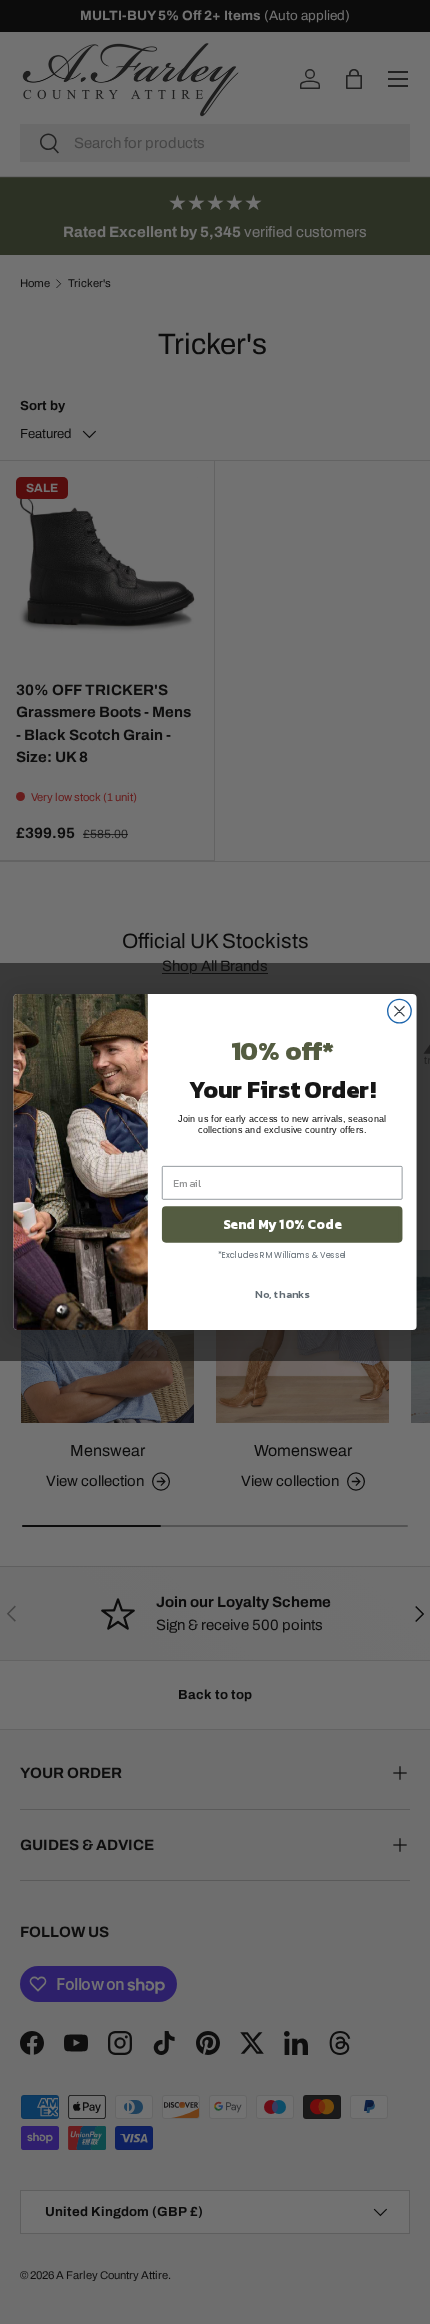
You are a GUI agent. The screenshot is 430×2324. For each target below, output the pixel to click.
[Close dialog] (400, 1011)
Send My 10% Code (282, 1224)
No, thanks (282, 1294)
